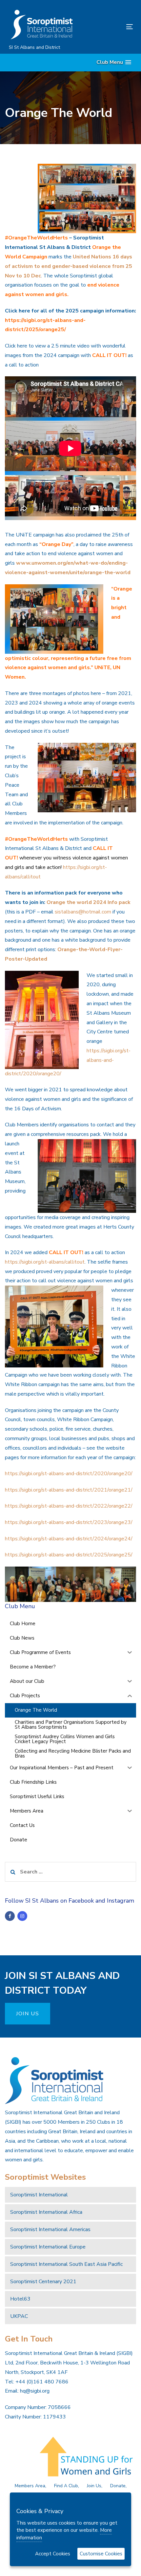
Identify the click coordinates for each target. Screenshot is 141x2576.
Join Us (94, 2486)
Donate (118, 2486)
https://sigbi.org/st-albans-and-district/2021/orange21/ (69, 1490)
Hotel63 (20, 2299)
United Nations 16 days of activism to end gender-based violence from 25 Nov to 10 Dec (69, 266)
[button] (114, 62)
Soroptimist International (39, 2195)
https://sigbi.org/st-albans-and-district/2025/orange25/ (69, 1555)
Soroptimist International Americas (50, 2229)
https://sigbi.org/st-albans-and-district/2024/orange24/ (69, 1539)
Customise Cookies (101, 2554)
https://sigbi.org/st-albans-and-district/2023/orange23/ (69, 1522)
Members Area (30, 2486)
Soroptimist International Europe (48, 2247)
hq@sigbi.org (35, 2391)
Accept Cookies (53, 2554)
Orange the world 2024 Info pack (89, 902)
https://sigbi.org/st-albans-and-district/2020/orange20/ (69, 1474)
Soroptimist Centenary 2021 (43, 2282)
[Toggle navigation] (112, 27)
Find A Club (66, 2486)
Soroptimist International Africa (46, 2212)
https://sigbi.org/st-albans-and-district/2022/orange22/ (69, 1506)
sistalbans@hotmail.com (83, 912)
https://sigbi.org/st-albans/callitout (45, 1262)
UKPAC (19, 2316)
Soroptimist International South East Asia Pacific (66, 2264)
